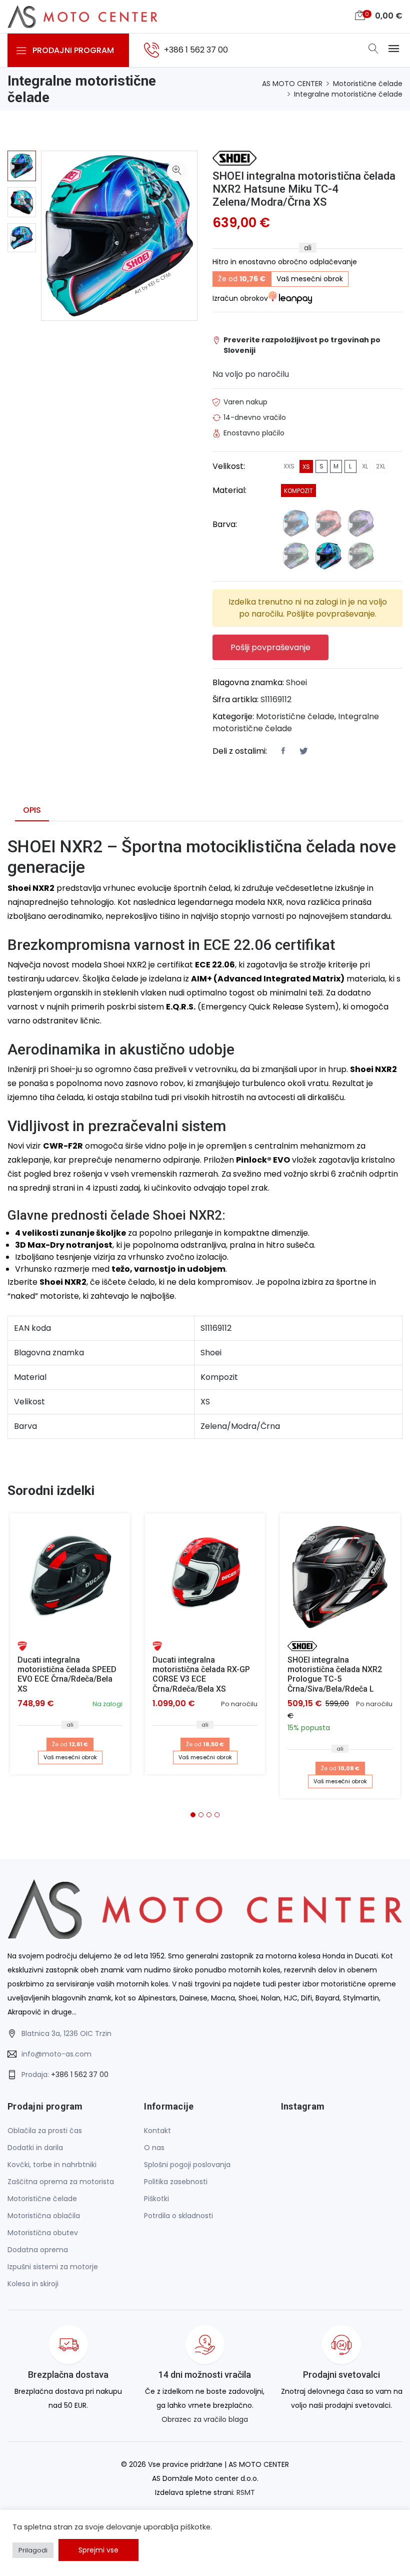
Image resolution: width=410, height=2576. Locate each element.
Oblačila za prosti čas (45, 2131)
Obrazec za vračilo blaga (205, 2419)
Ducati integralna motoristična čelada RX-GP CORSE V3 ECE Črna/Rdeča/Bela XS (201, 1674)
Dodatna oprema (38, 2250)
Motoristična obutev (43, 2233)
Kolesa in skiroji (33, 2284)
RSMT (246, 2492)
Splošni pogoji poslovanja (187, 2165)
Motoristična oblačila (44, 2216)
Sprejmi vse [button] (98, 2550)
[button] (193, 1815)
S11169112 (276, 699)
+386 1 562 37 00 (80, 2075)
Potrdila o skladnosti (178, 2216)
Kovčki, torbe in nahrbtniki (52, 2165)
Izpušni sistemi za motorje (53, 2267)
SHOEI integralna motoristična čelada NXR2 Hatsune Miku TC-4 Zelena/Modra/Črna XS (304, 189)
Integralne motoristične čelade (348, 94)
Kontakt (157, 2131)
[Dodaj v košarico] (70, 1574)
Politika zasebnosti (176, 2182)
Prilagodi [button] (33, 2550)
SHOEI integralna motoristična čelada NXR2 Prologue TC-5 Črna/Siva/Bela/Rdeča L (335, 1674)
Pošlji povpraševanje (270, 647)
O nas (154, 2148)
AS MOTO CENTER (292, 84)
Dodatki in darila (35, 2148)
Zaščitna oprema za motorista (61, 2182)
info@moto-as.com (56, 2054)
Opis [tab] (32, 810)
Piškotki (156, 2199)
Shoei (296, 682)
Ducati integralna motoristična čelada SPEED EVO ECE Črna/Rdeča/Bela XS (67, 1674)
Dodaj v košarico (74, 1577)
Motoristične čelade (368, 84)
